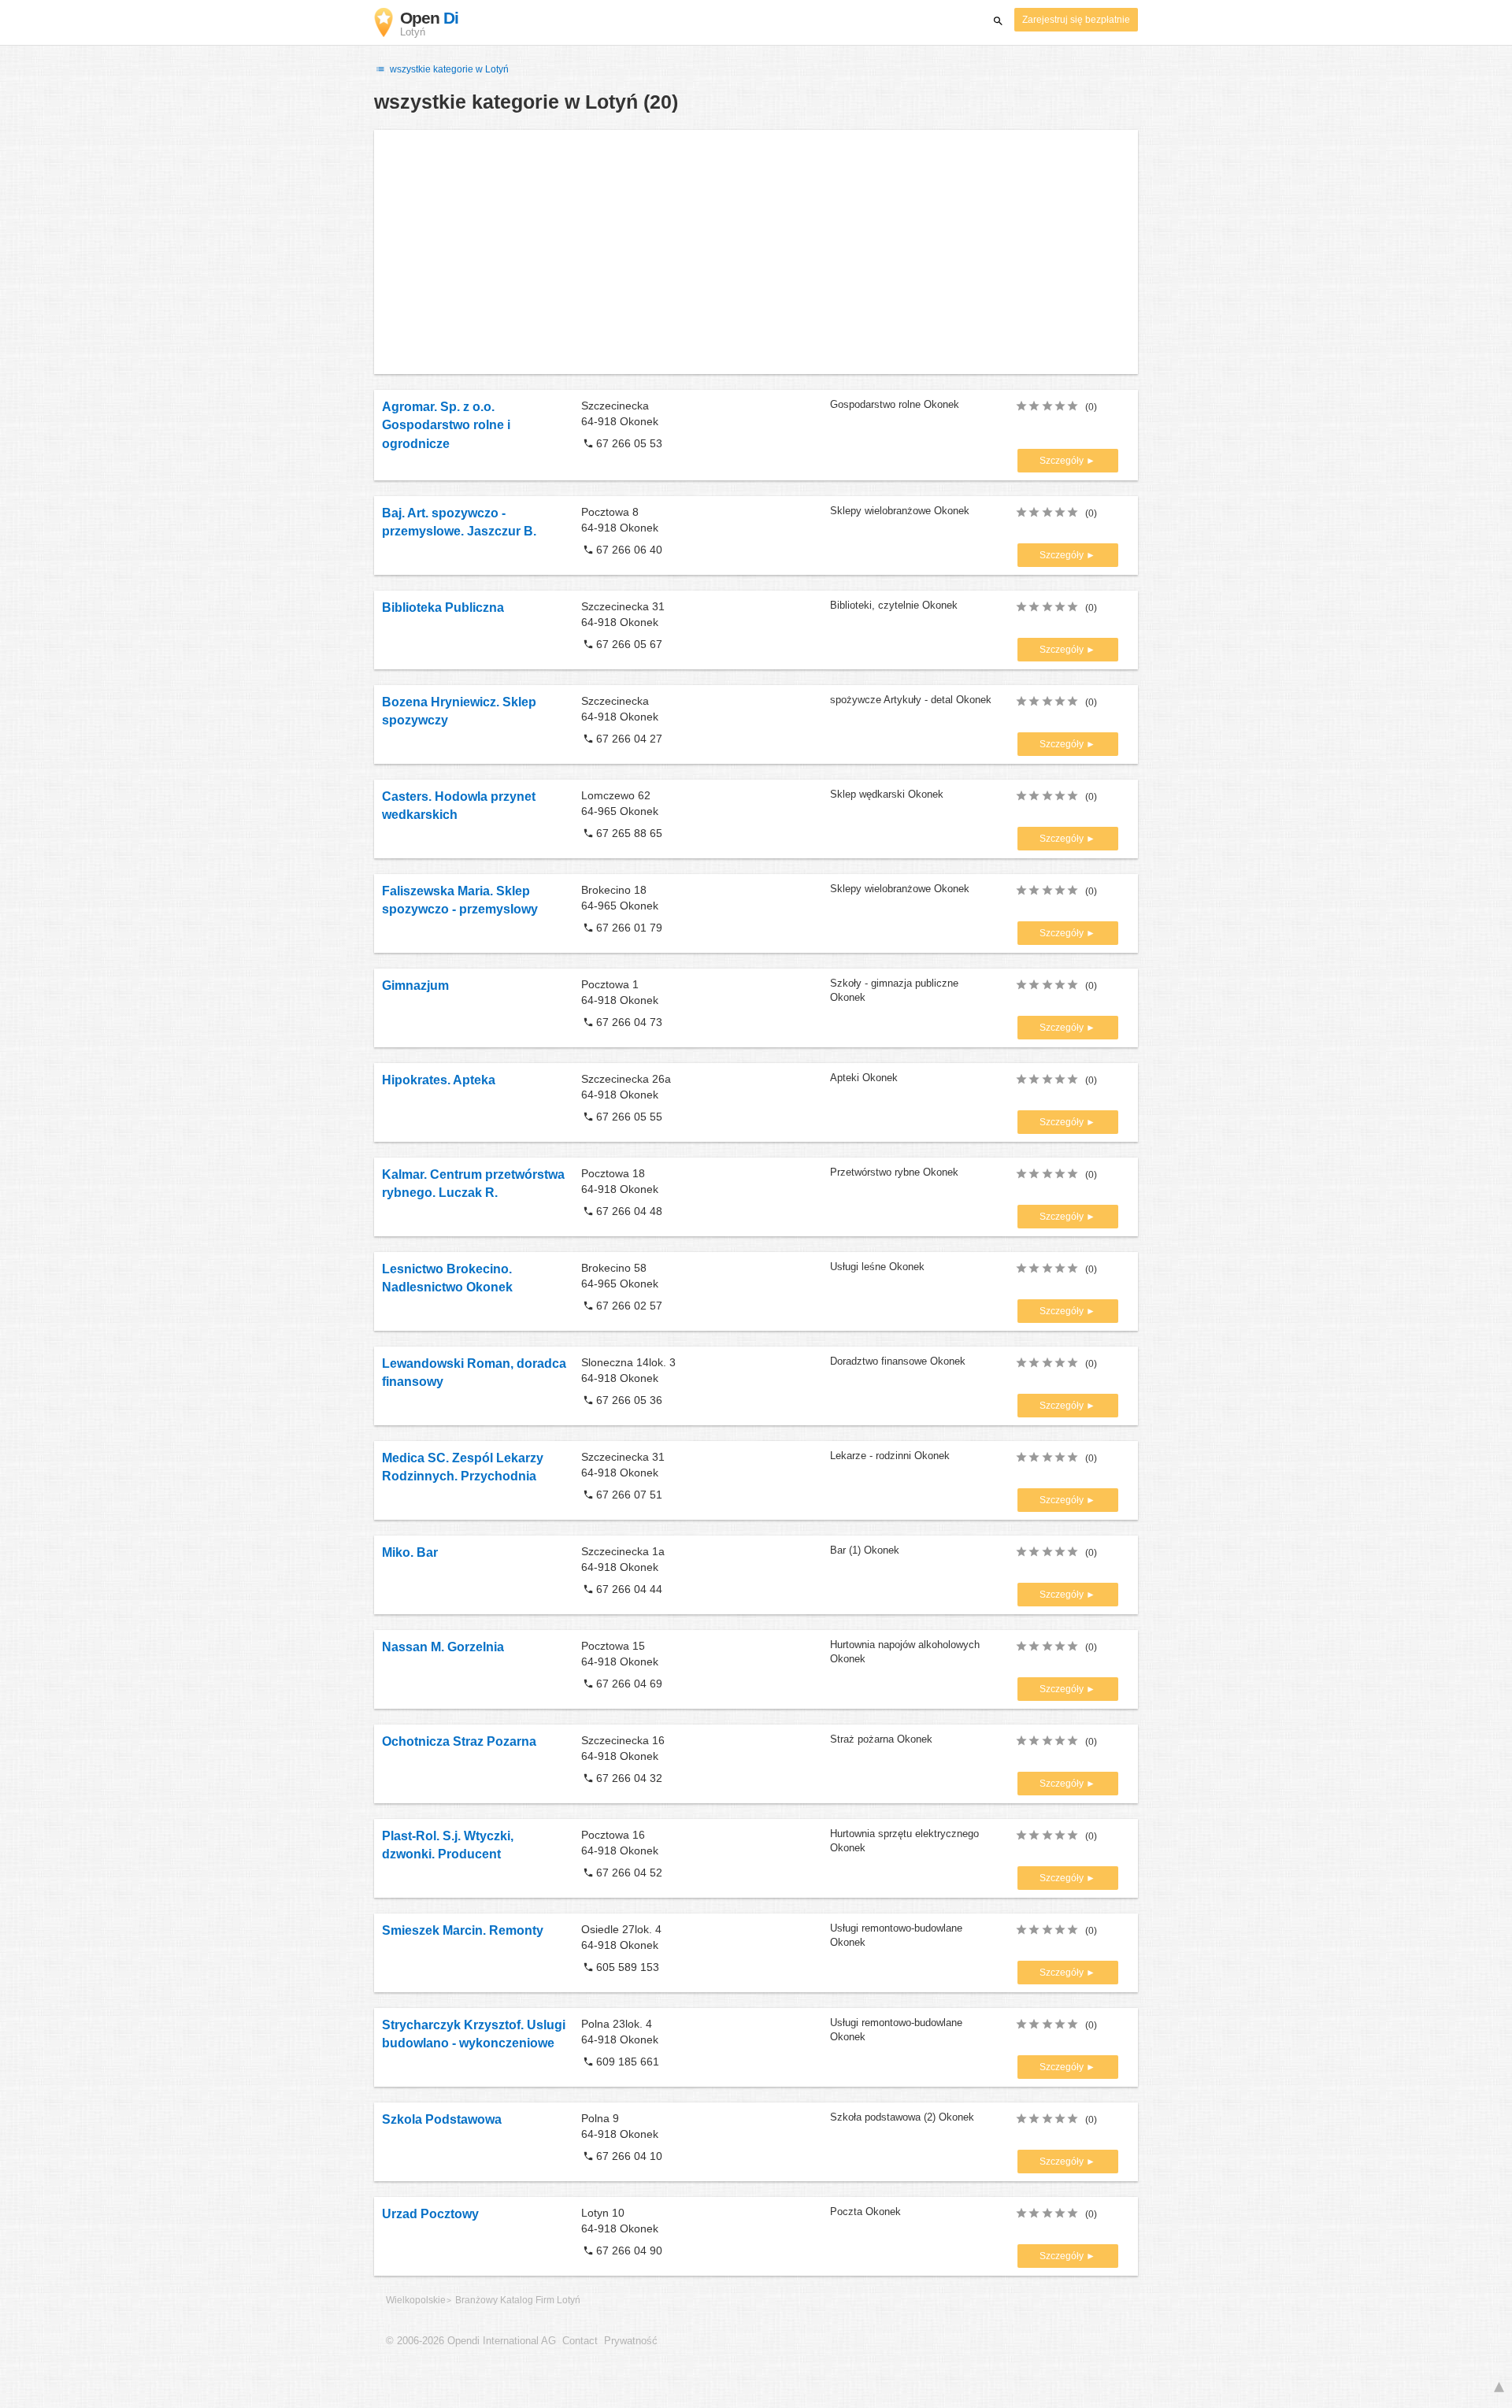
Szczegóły (1063, 461)
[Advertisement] (756, 252)
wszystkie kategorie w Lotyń (448, 69)
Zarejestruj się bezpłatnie (1076, 20)
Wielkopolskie (416, 2300)
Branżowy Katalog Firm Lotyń (518, 2300)
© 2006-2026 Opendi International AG (471, 2341)
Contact (580, 2341)
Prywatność (631, 2341)
